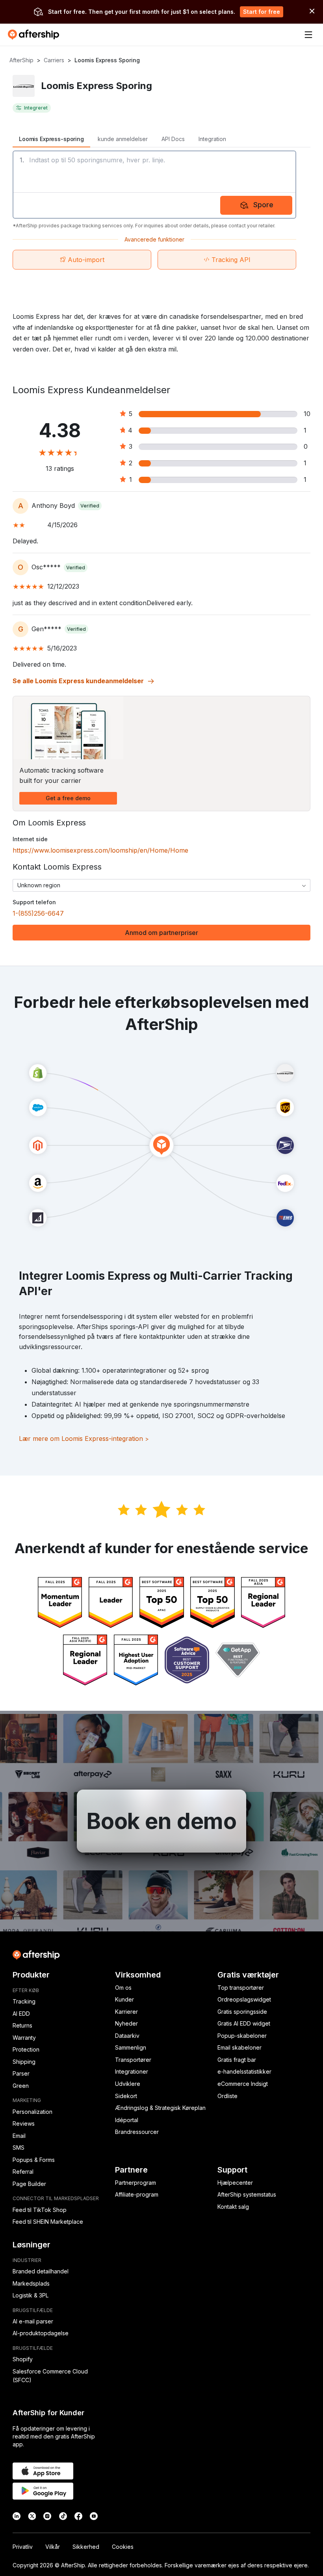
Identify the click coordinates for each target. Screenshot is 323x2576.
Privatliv (23, 2547)
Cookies (123, 2547)
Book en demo (161, 1821)
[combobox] (161, 885)
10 (307, 414)
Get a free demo (68, 798)
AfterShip (21, 60)
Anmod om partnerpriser (161, 933)
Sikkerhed (86, 2547)
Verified (90, 506)
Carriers (54, 60)
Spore (263, 205)
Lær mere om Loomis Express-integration (84, 1439)
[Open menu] (308, 35)
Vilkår (53, 2547)
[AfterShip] (35, 35)
